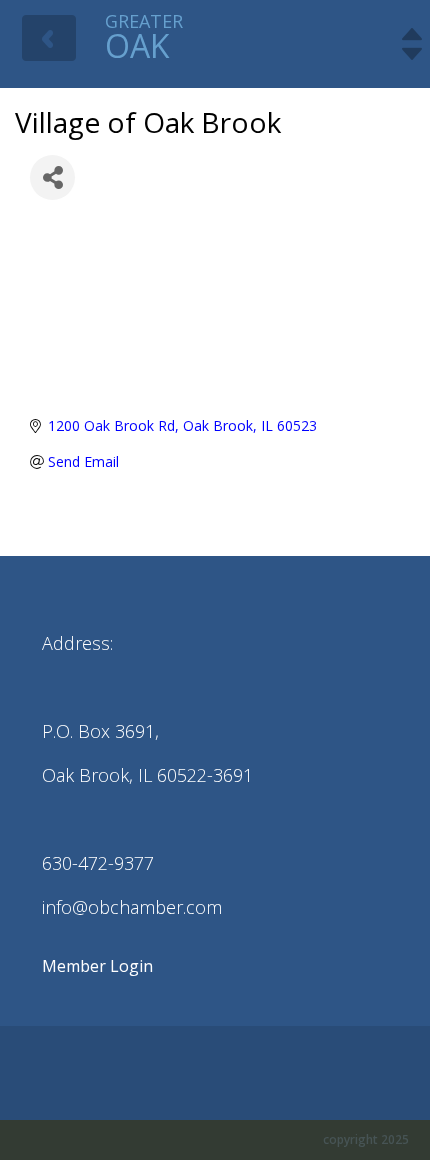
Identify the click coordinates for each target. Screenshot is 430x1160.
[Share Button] (52, 177)
